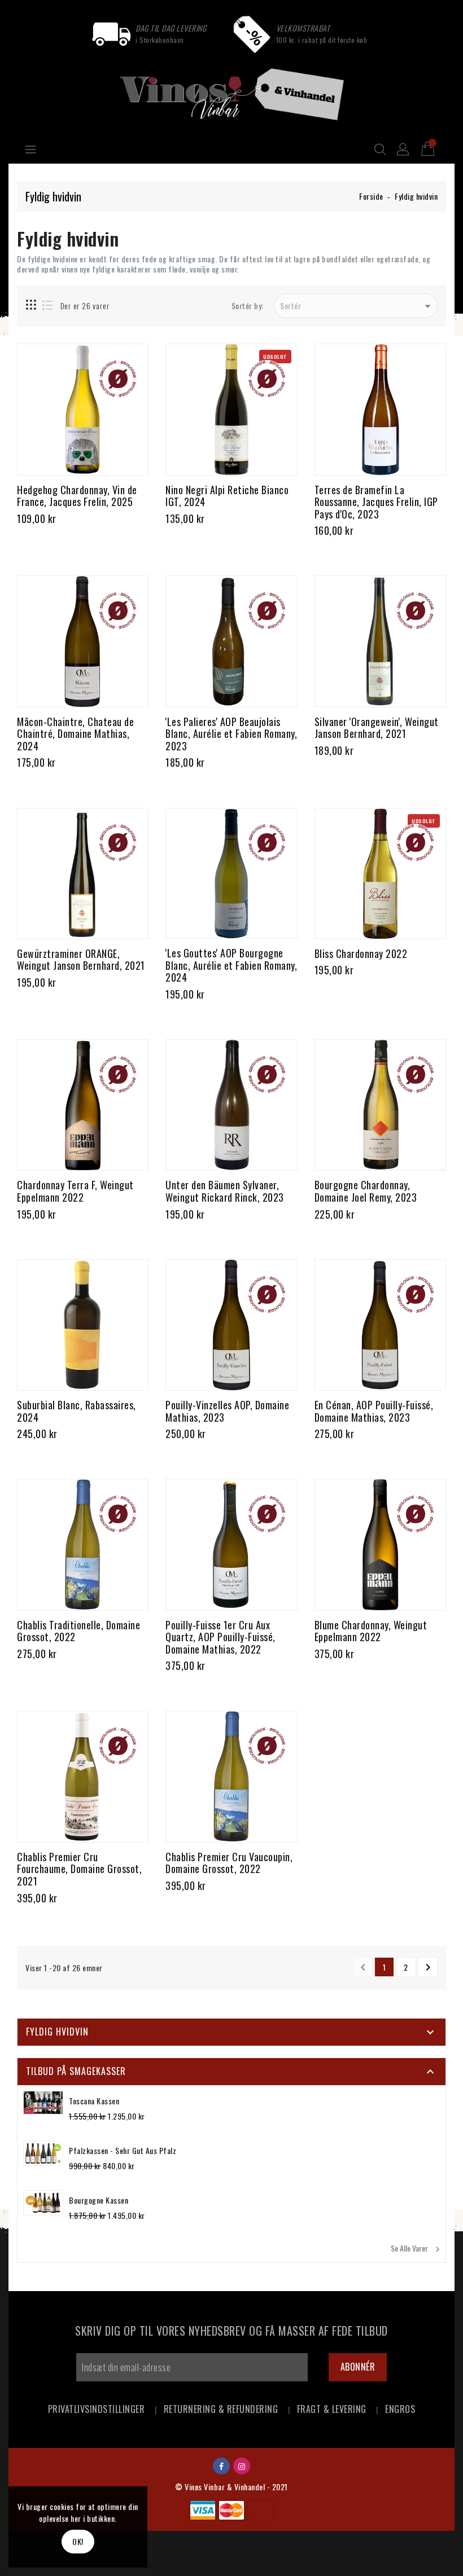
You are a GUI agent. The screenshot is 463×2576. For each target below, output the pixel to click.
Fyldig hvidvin (57, 2032)
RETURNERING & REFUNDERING (221, 2409)
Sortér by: (248, 306)
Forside (371, 196)
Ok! (78, 2541)
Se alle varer (417, 2248)
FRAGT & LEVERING (332, 2409)
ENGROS (400, 2409)
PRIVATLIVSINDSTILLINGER (97, 2409)
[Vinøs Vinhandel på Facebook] (222, 2465)
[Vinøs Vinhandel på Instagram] (242, 2465)
